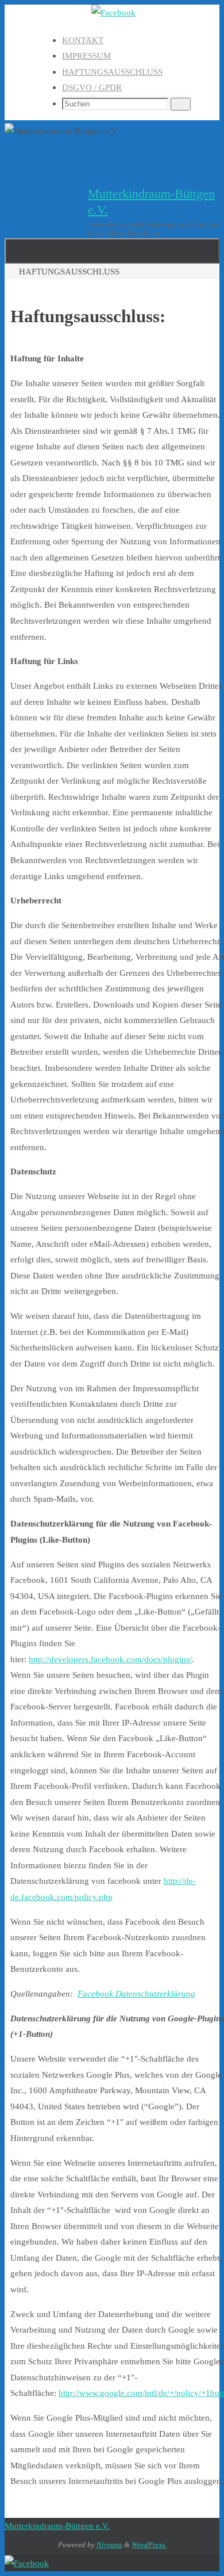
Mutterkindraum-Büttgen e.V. (57, 2526)
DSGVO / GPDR (92, 87)
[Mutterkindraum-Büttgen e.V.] (113, 12)
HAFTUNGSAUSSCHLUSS (112, 72)
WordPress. (149, 2545)
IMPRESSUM (86, 56)
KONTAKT (83, 40)
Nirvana (109, 2545)
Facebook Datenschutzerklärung (136, 1993)
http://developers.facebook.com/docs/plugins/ (110, 1659)
